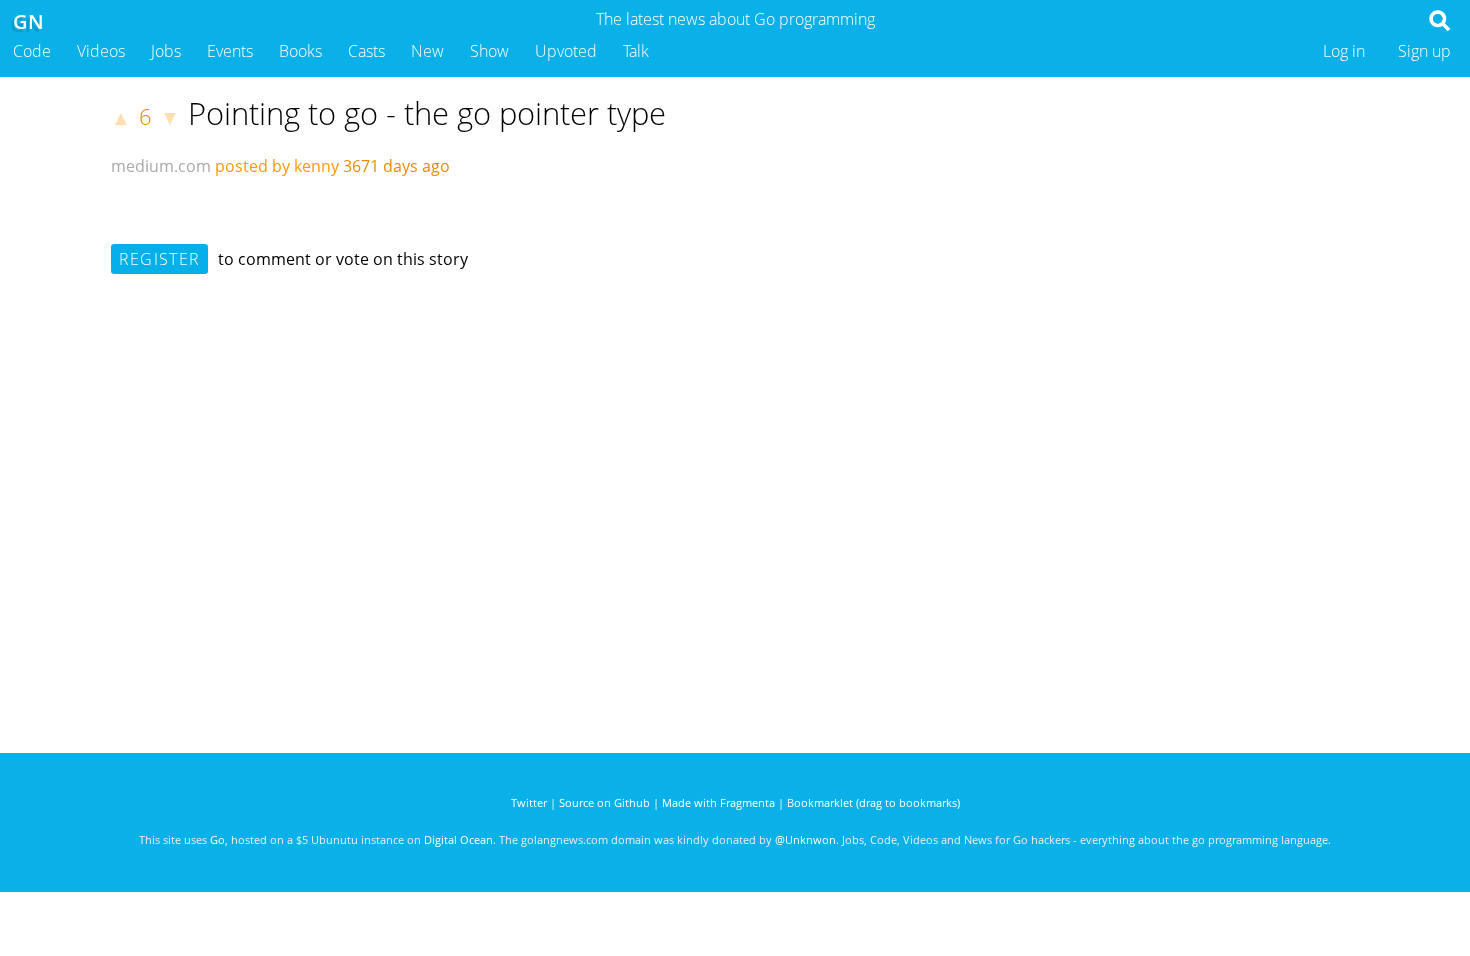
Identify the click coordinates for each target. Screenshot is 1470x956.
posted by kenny (277, 166)
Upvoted (566, 51)
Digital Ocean (458, 839)
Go (217, 839)
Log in (1344, 51)
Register (159, 259)
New (427, 51)
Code (32, 51)
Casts (366, 51)
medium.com (161, 166)
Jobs (166, 51)
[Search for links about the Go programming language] (1443, 26)
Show (489, 51)
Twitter (529, 802)
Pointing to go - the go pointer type (427, 113)
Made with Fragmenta (718, 802)
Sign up (1424, 51)
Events (230, 51)
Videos (101, 51)
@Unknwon (805, 839)
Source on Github (604, 802)
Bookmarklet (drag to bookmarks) (873, 802)
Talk (636, 51)
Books (300, 51)
